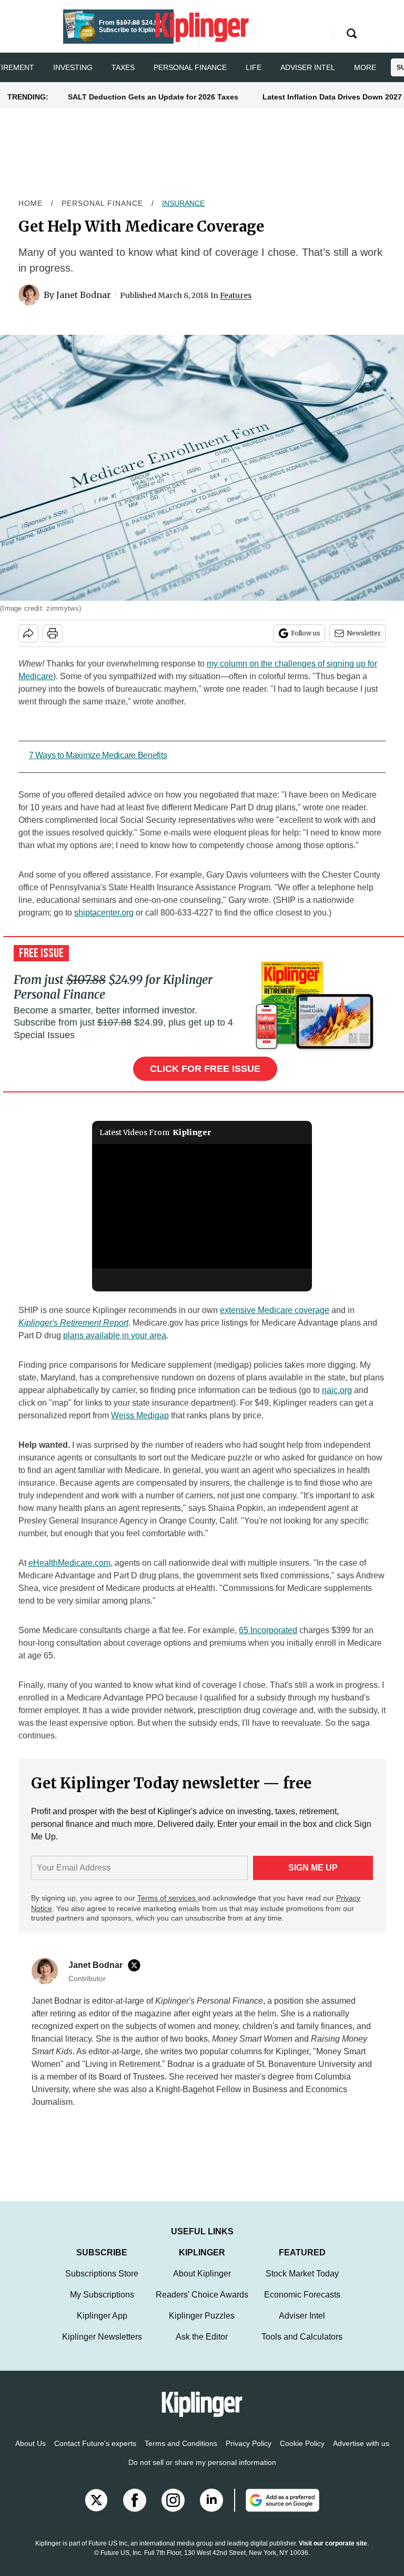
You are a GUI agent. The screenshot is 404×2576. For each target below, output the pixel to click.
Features (236, 295)
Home (31, 203)
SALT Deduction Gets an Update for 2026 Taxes (153, 97)
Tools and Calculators (302, 2347)
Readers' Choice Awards (202, 2305)
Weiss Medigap (140, 1415)
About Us (31, 2454)
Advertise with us (361, 2454)
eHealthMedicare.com (69, 1563)
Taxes (123, 67)
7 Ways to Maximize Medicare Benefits (98, 755)
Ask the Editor (202, 2347)
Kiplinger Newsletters (102, 2347)
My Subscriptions (102, 2305)
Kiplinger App (102, 2326)
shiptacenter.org (104, 913)
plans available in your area (115, 1335)
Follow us (306, 633)
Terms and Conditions (181, 2454)
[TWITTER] (137, 1965)
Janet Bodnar (84, 295)
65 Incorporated (268, 1630)
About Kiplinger (202, 2284)
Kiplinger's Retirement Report (73, 1323)
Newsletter (364, 633)
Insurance (183, 203)
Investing (73, 67)
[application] (202, 1206)
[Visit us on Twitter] (96, 2511)
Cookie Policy (302, 2454)
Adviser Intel (308, 67)
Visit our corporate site (333, 2554)
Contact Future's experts (95, 2454)
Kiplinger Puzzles (202, 2326)
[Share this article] (28, 633)
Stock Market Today (302, 2284)
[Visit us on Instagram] (173, 2511)
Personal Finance (190, 67)
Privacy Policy (249, 2454)
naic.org (337, 1390)
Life (254, 67)
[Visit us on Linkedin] (211, 2511)
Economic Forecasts (302, 2305)
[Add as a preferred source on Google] (277, 2511)
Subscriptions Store (102, 2284)
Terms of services (168, 1898)
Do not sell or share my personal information (202, 2473)
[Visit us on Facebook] (135, 2511)
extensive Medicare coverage (275, 1310)
